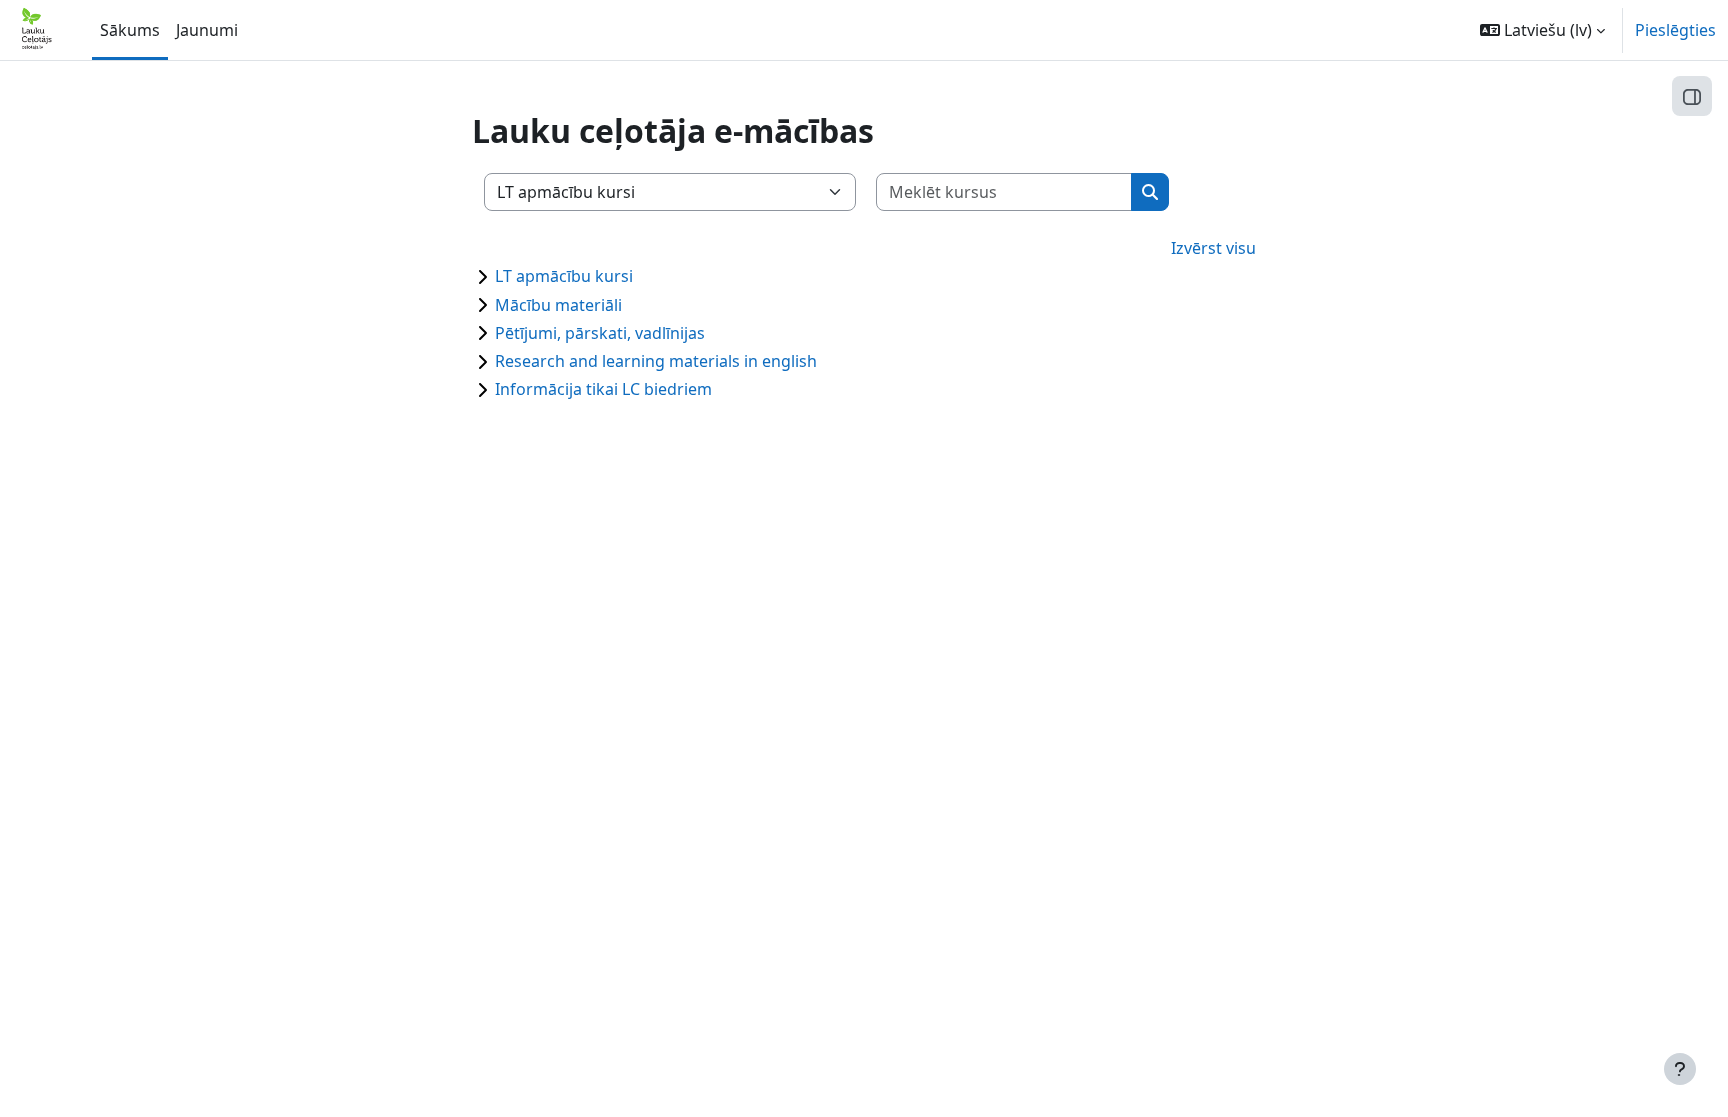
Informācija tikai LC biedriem (603, 389)
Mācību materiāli (558, 305)
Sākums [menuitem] (130, 30)
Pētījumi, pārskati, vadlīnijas (600, 333)
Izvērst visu (1213, 248)
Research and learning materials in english (656, 361)
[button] (1542, 30)
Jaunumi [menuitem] (207, 30)
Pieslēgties (1675, 30)
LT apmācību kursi (564, 276)
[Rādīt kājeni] (1680, 1069)
